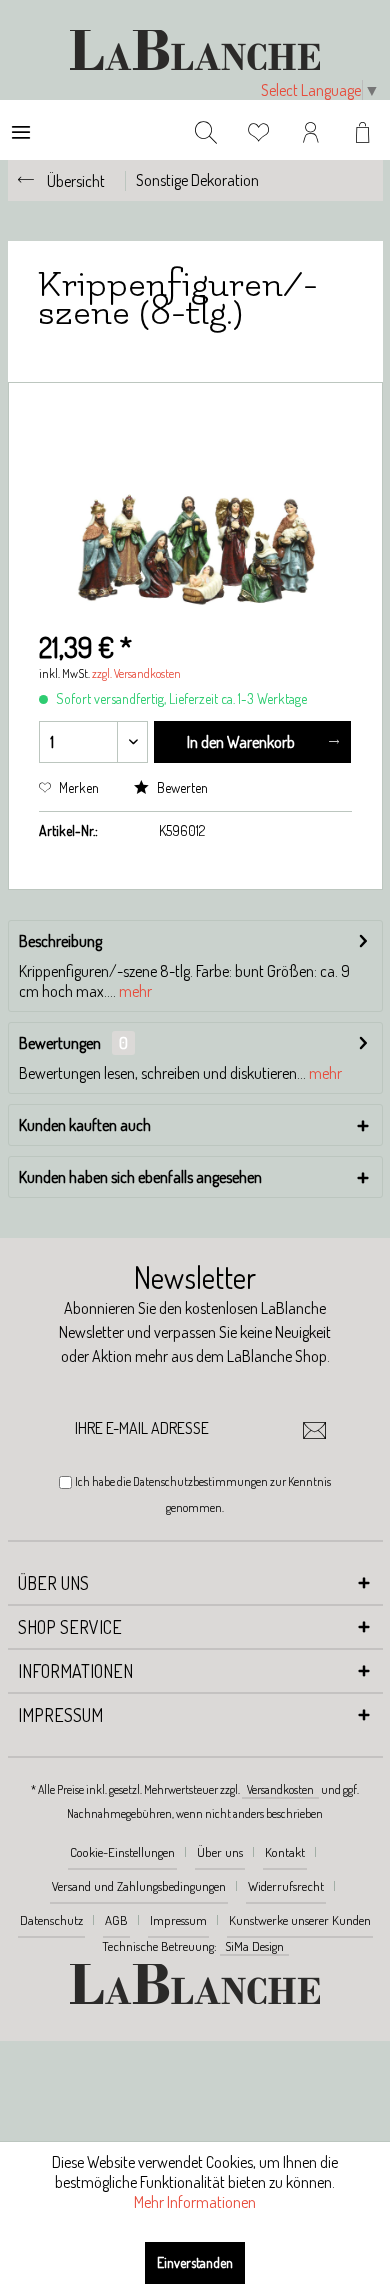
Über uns (220, 1852)
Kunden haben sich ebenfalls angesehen (140, 1177)
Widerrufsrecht (286, 1886)
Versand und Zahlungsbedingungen (139, 1886)
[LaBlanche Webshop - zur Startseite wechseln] (195, 50)
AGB (116, 1920)
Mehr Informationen (195, 2202)
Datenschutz (51, 1920)
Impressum (178, 1920)
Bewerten (181, 787)
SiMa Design (254, 1946)
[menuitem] (21, 130)
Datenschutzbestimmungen (200, 1481)
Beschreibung (60, 941)
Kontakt (285, 1852)
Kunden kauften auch (85, 1125)
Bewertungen (60, 1043)
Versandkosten (280, 1789)
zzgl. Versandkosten (136, 673)
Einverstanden (195, 2262)
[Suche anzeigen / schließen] (206, 130)
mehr (134, 991)
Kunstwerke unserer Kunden (300, 1920)
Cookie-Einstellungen (122, 1852)
